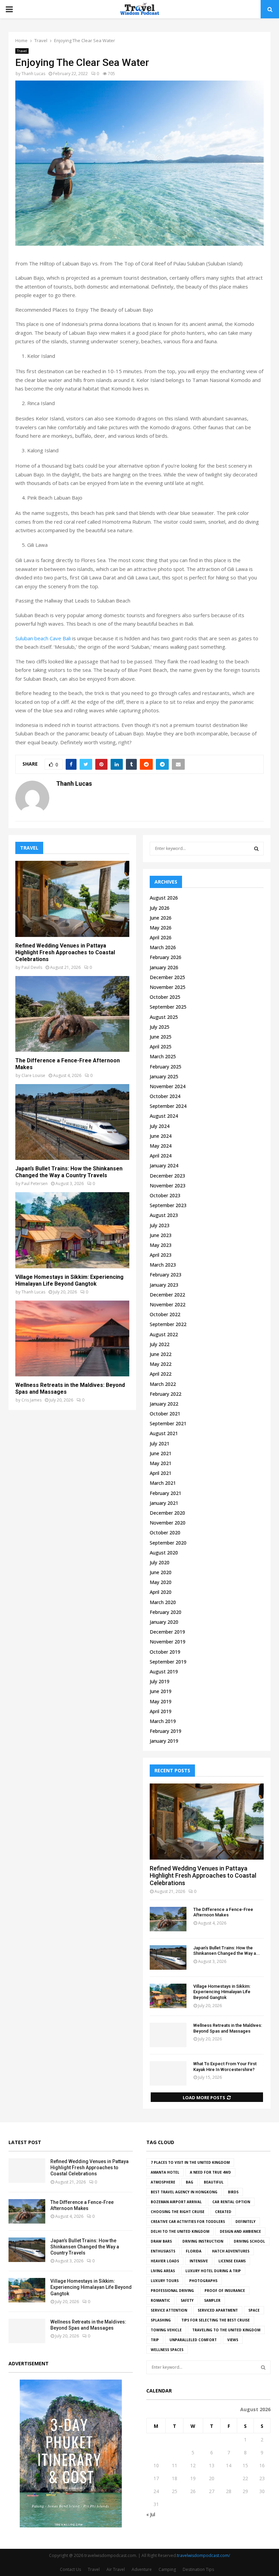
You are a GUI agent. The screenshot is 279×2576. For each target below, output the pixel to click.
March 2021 (163, 1483)
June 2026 (161, 918)
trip (155, 2340)
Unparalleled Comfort (193, 2340)
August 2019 (164, 1672)
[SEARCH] (256, 849)
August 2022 (164, 1334)
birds (233, 2192)
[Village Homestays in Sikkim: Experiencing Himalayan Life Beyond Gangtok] (72, 1230)
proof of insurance (225, 2291)
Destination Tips (198, 2569)
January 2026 (164, 967)
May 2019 (161, 1701)
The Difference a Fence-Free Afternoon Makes (223, 1912)
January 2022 (164, 1404)
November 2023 (168, 1186)
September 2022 (168, 1324)
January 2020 (164, 1622)
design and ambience (240, 2231)
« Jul (151, 2514)
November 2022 (168, 1304)
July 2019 (160, 1681)
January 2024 (164, 1165)
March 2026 (163, 947)
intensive (199, 2261)
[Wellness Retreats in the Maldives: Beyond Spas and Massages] (72, 1338)
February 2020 (166, 1612)
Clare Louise (33, 1075)
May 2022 (161, 1364)
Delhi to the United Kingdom (180, 2231)
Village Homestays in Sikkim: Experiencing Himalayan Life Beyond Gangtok (69, 1280)
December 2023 (167, 1176)
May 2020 (161, 1582)
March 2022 (163, 1384)
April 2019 (161, 1711)
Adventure (142, 2569)
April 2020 (161, 1592)
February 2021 (166, 1493)
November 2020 (168, 1523)
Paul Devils (32, 967)
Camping (167, 2569)
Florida (194, 2251)
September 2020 (168, 1543)
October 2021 (165, 1414)
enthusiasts (163, 2251)
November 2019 (168, 1642)
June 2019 (161, 1691)
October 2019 (165, 1652)
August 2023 (164, 1215)
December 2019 (167, 1632)
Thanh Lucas (33, 74)
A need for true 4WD (210, 2172)
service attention (169, 2310)
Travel (22, 51)
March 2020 (163, 1602)
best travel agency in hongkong (184, 2192)
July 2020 (160, 1562)
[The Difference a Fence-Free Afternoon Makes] (72, 1014)
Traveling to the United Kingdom (226, 2330)
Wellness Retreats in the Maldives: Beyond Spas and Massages (228, 2028)
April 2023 (161, 1255)
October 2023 (165, 1195)
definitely (245, 2222)
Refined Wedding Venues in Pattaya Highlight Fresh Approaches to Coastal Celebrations (65, 952)
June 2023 (161, 1235)
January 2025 (164, 1076)
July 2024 (160, 1126)
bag (190, 2182)
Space (254, 2310)
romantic (160, 2300)
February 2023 (166, 1275)
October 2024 (165, 1096)
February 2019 (166, 1731)
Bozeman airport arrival (176, 2202)
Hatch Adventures (231, 2251)
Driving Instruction (203, 2241)
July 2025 (160, 1027)
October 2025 (165, 997)
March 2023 (163, 1265)
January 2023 (164, 1285)
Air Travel (116, 2569)
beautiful (214, 2182)
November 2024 (168, 1086)
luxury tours (165, 2281)
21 (229, 2478)
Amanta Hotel (165, 2172)
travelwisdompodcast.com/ (203, 2555)
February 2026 (166, 957)
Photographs (203, 2281)
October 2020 (165, 1533)
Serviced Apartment (218, 2310)
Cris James (31, 1400)
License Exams (232, 2261)
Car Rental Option (231, 2202)
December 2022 (167, 1295)
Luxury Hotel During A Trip (213, 2271)
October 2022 (165, 1314)
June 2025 (161, 1037)
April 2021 (161, 1473)
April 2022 (161, 1374)
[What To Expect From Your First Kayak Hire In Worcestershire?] (168, 2073)
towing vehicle (166, 2330)
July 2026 (160, 908)
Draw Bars (161, 2241)
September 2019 (168, 1662)
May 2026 (161, 928)
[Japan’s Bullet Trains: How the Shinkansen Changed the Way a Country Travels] (72, 1122)
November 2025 (168, 987)
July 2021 (160, 1443)
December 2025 (167, 977)
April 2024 (161, 1156)
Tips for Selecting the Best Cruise (216, 2320)
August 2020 (164, 1553)
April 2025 (161, 1047)
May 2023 (161, 1245)
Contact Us (70, 2569)
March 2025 (163, 1056)
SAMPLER (212, 2300)
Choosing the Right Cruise (178, 2212)
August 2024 (164, 1116)
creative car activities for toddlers (188, 2222)
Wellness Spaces (167, 2350)
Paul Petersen (35, 1183)
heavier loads (165, 2261)
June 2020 (161, 1572)
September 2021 (168, 1423)
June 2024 (161, 1136)
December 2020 (167, 1513)
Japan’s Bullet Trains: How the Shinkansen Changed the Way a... (227, 1951)
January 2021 (164, 1503)
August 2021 (164, 1433)
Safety (187, 2300)
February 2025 (166, 1067)
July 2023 (160, 1225)
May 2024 (161, 1146)
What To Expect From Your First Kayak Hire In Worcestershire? (225, 2067)
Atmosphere (163, 2182)
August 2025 (164, 1017)
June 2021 (161, 1453)
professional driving (172, 2291)
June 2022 (161, 1354)
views (233, 2340)
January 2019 (164, 1741)
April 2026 (161, 937)
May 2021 (161, 1463)
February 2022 (166, 1394)
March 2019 (163, 1721)
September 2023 (168, 1205)
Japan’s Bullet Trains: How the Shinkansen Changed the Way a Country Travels (69, 1172)
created (223, 2212)
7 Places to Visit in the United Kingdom (190, 2162)
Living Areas (163, 2271)
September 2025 (168, 1007)
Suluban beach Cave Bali (43, 638)
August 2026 (164, 898)
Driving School (249, 2241)
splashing (161, 2320)
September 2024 (168, 1106)
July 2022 (160, 1344)
